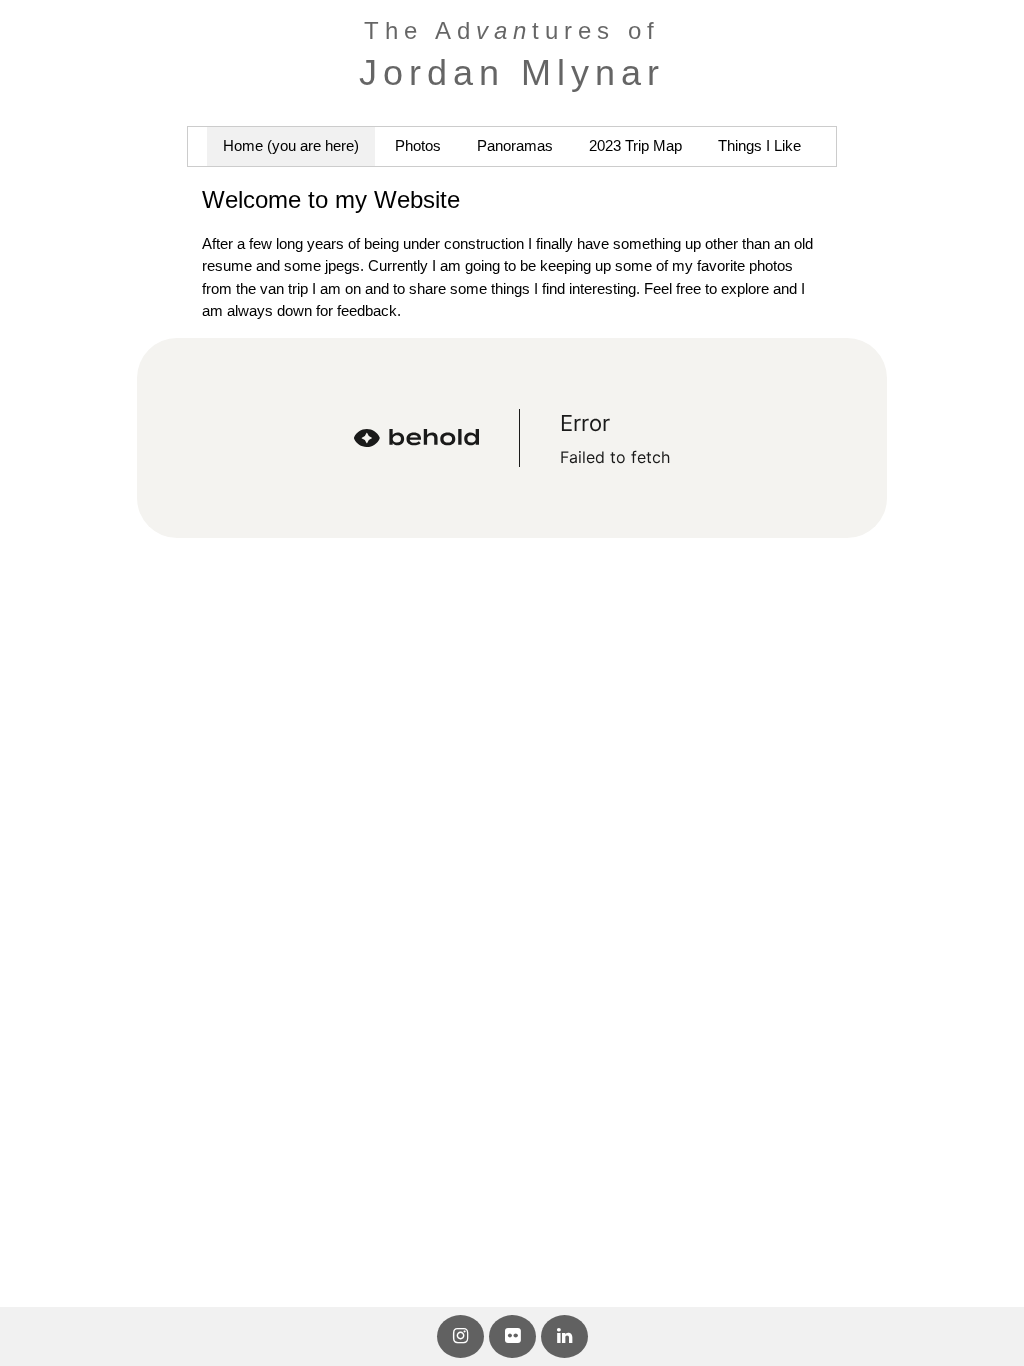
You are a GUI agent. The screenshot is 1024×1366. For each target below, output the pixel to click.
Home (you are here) (291, 145)
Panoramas (515, 145)
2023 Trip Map (635, 145)
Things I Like (759, 145)
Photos (418, 145)
